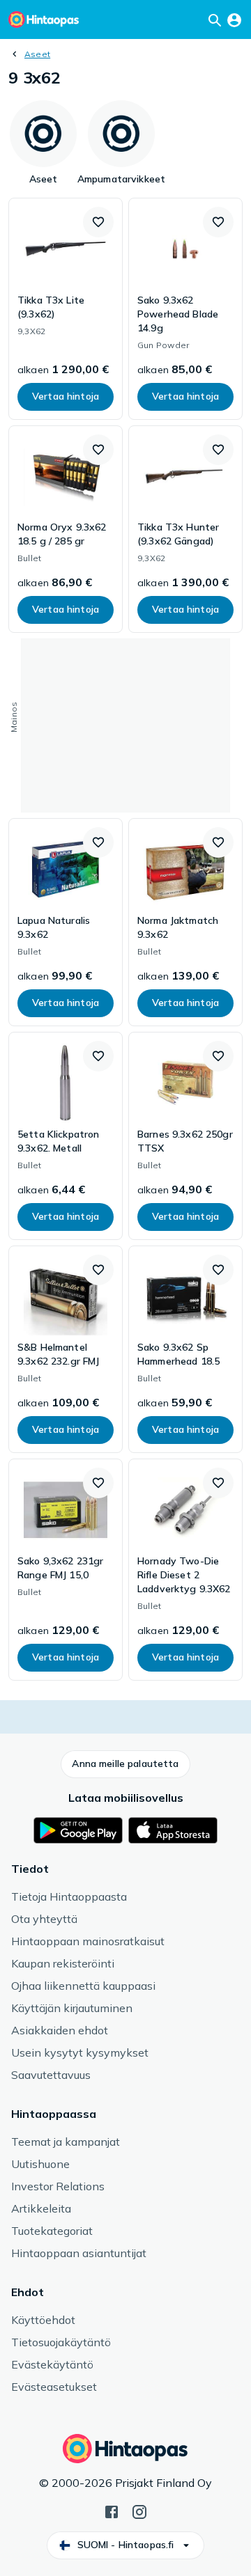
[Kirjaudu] (234, 19)
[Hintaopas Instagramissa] (139, 2511)
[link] (66, 309)
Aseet (37, 54)
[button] (98, 222)
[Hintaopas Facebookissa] (112, 2511)
